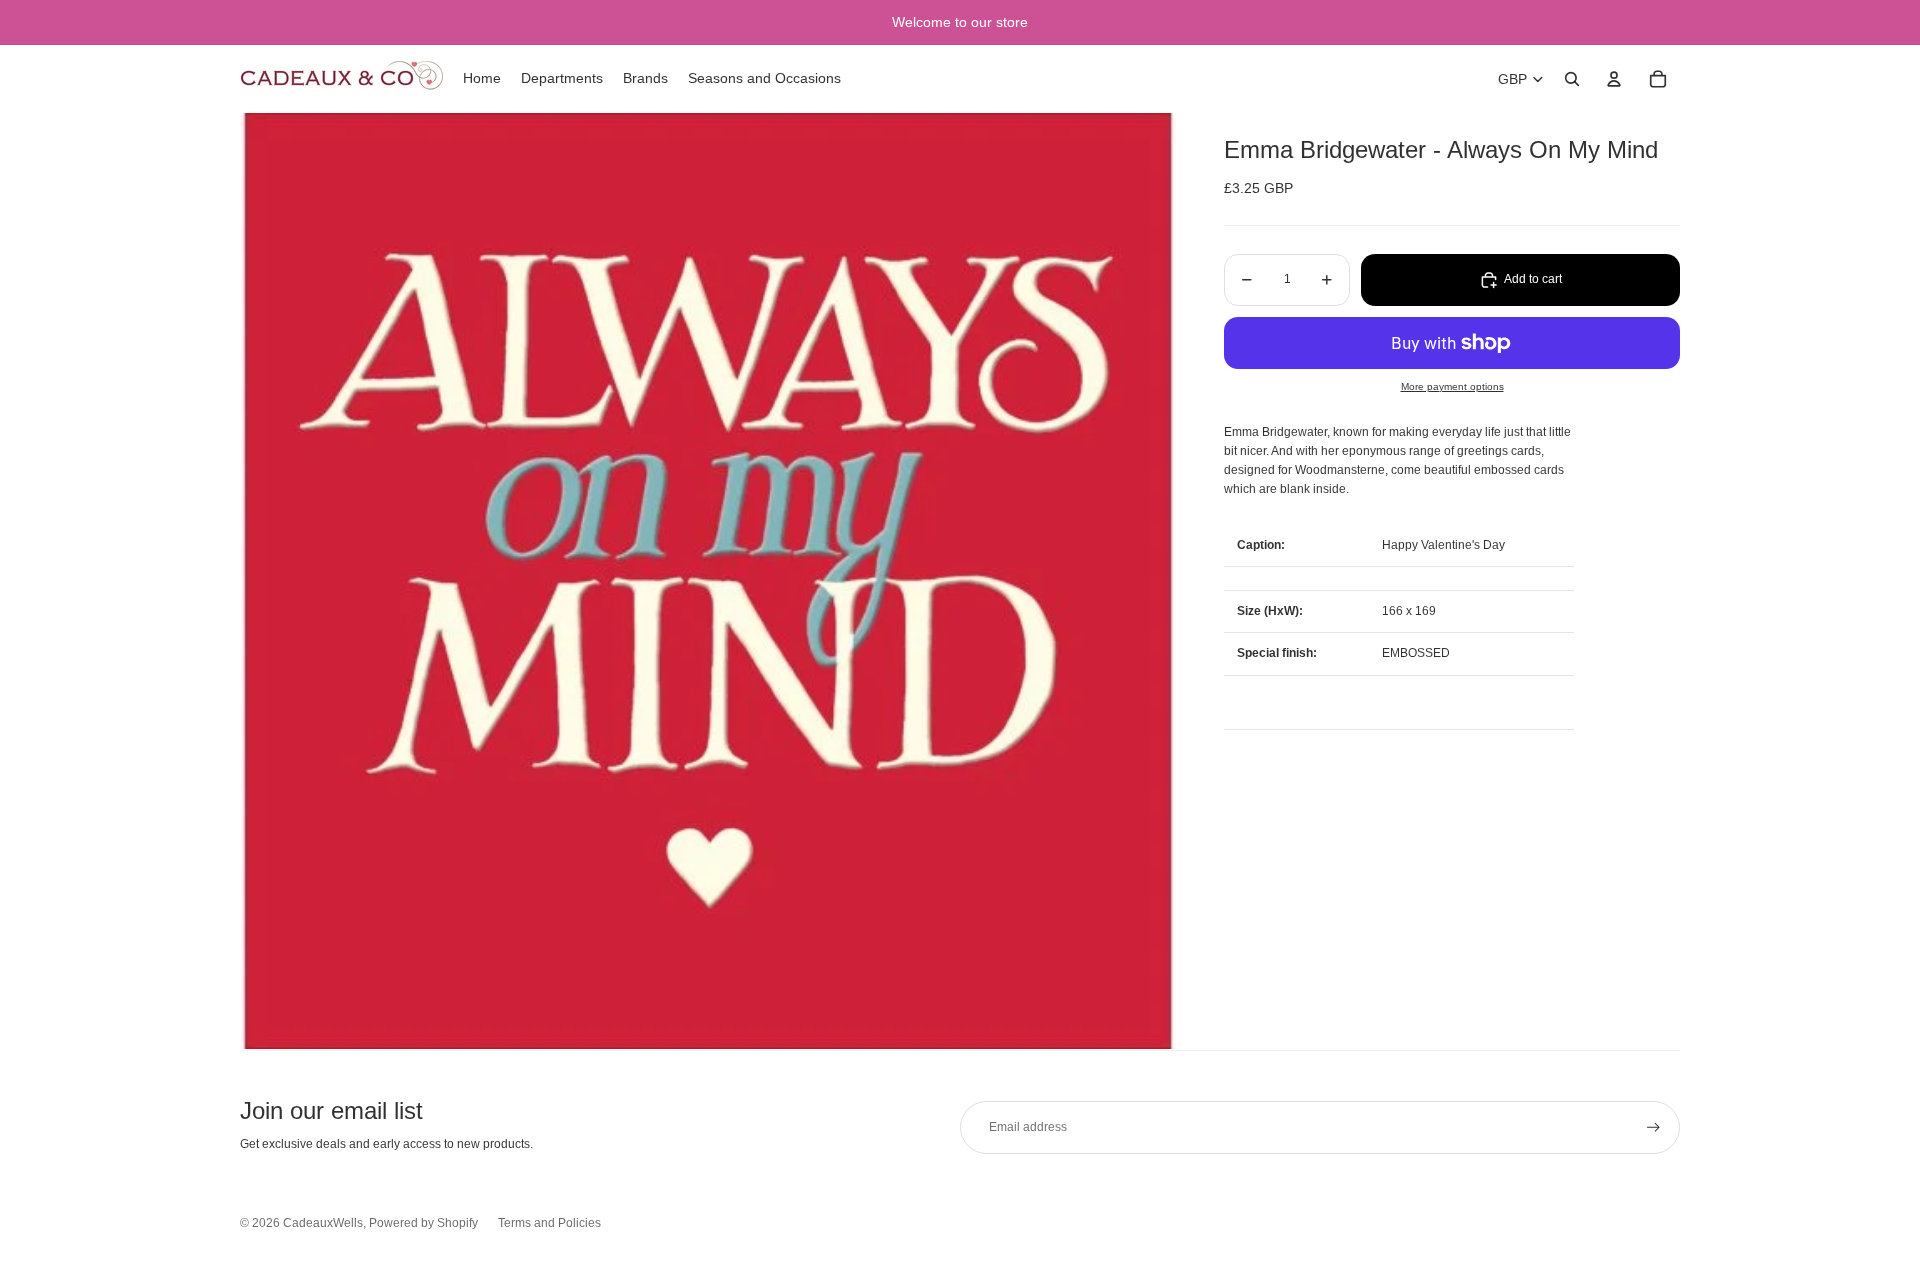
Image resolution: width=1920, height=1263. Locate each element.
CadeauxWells (323, 1223)
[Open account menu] (1614, 79)
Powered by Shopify (423, 1223)
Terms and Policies (549, 1223)
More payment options (1452, 386)
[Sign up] (1653, 1127)
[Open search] (1572, 79)
